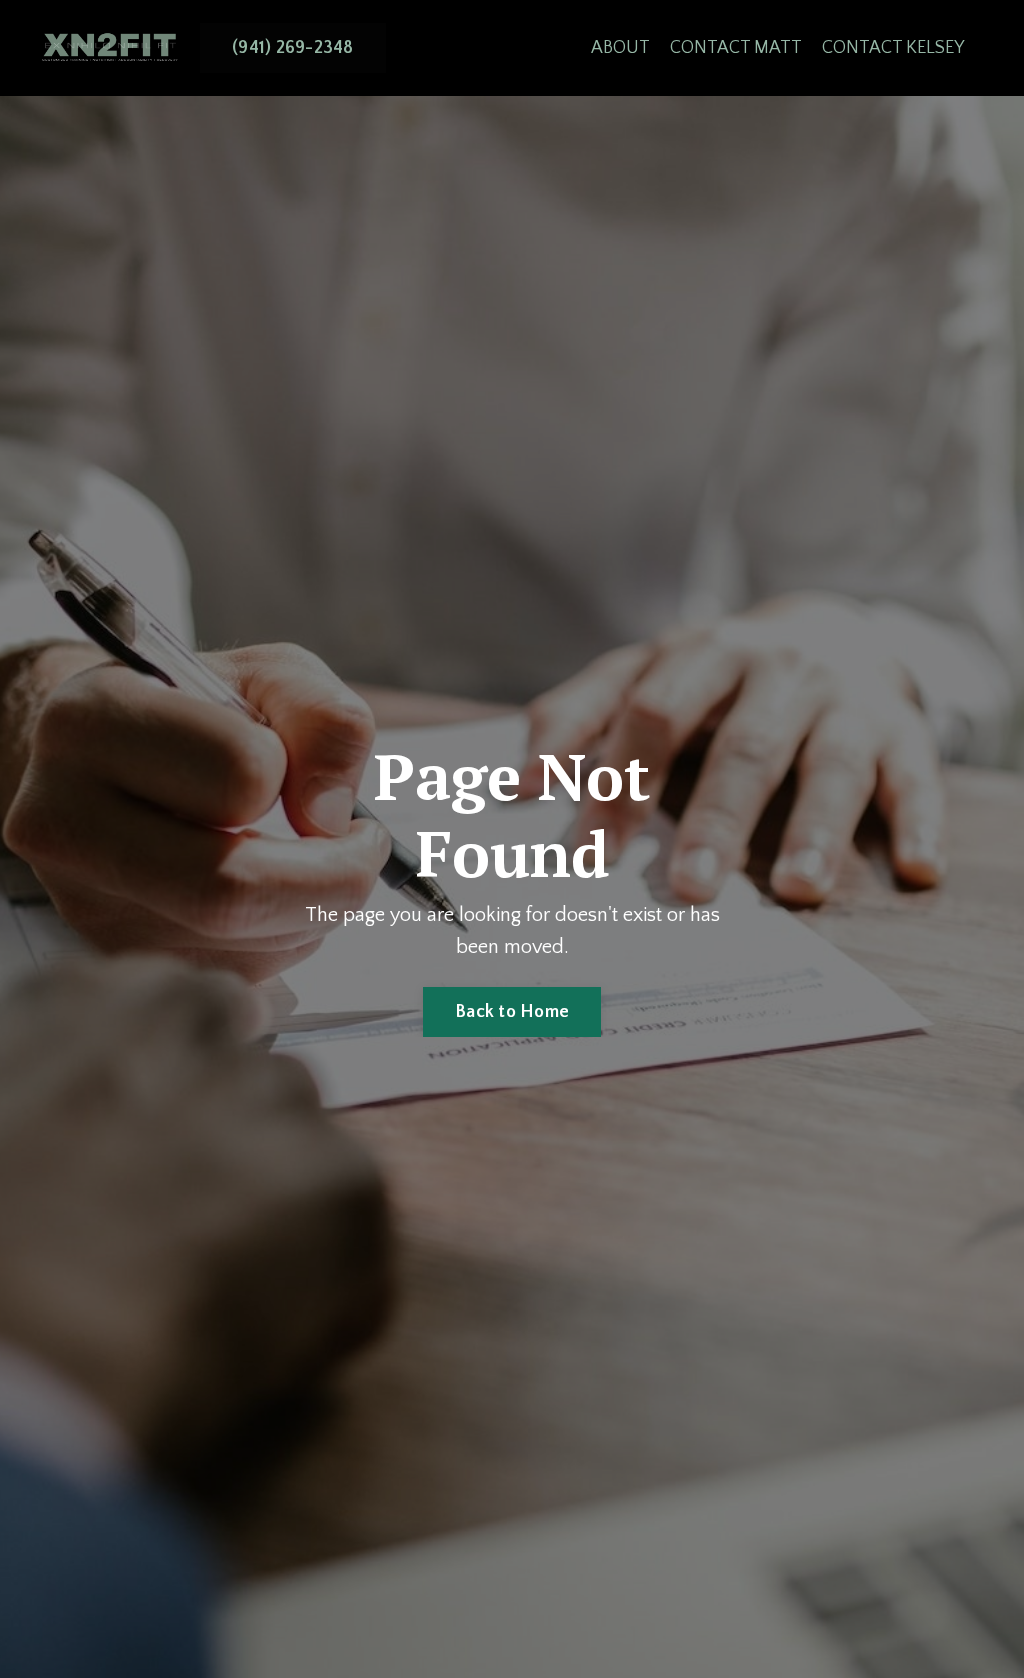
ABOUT (620, 48)
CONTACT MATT (736, 48)
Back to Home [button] (512, 1012)
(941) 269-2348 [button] (293, 48)
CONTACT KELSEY (893, 48)
